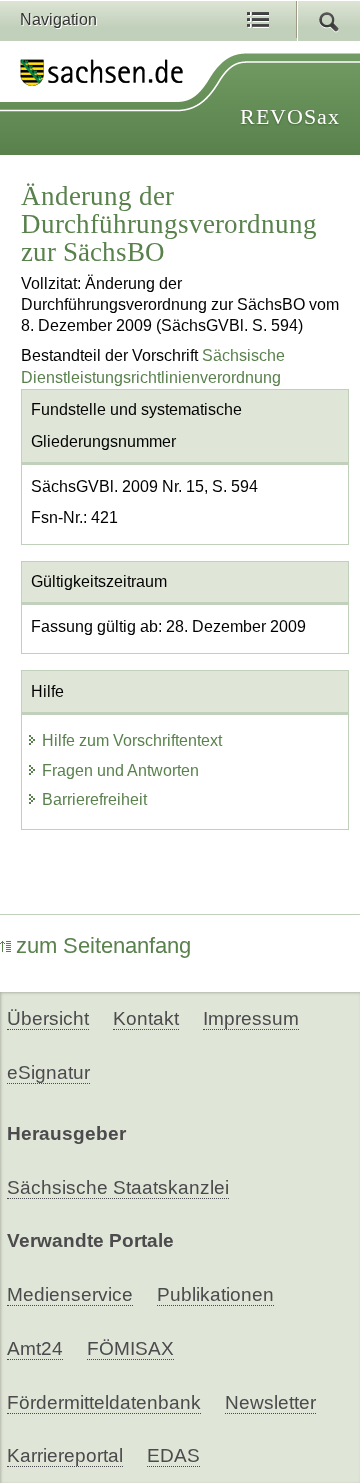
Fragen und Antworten (120, 770)
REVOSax (290, 116)
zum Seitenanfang (103, 945)
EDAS (173, 1455)
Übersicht (48, 1018)
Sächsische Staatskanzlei (118, 1187)
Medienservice (70, 1294)
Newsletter (270, 1402)
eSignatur (48, 1072)
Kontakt (146, 1018)
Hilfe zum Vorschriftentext (132, 740)
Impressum (251, 1018)
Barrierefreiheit (94, 799)
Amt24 (35, 1348)
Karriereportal (65, 1455)
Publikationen (215, 1294)
